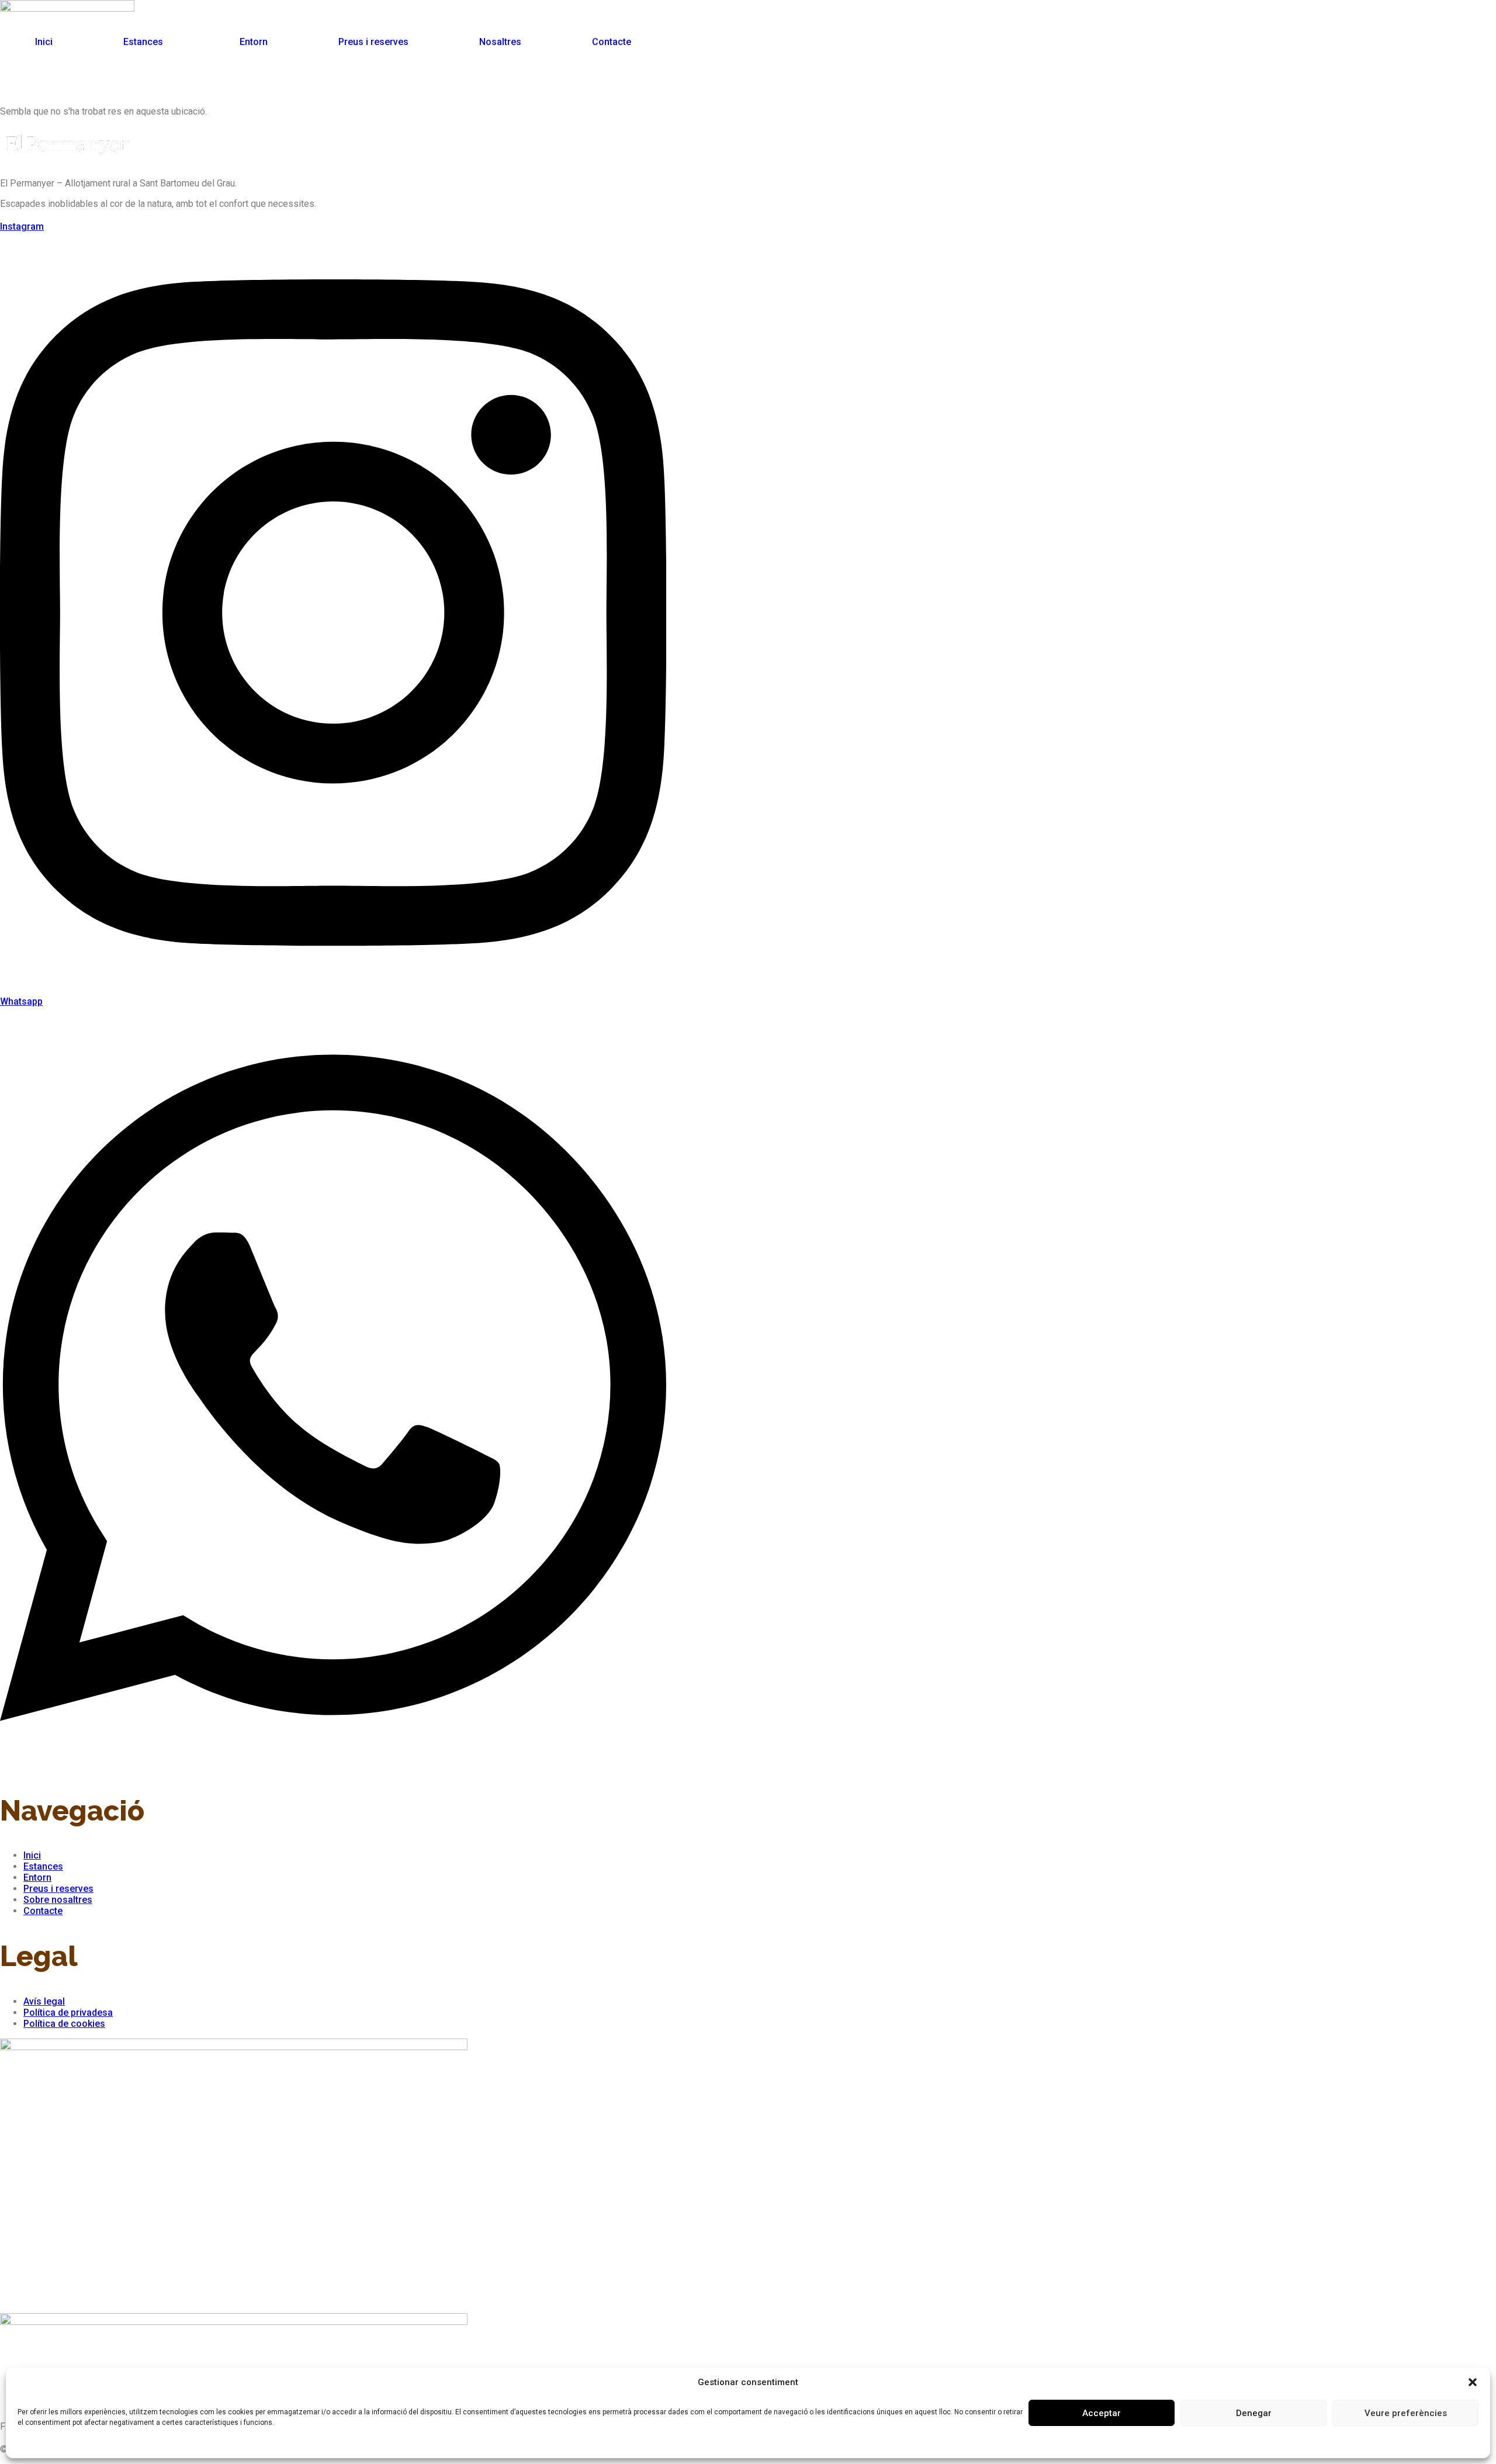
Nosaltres (500, 42)
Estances (143, 42)
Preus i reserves (373, 42)
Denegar (1254, 2413)
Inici (44, 42)
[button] (1473, 2382)
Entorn (254, 42)
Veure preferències (1406, 2413)
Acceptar (1102, 2413)
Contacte (612, 42)
